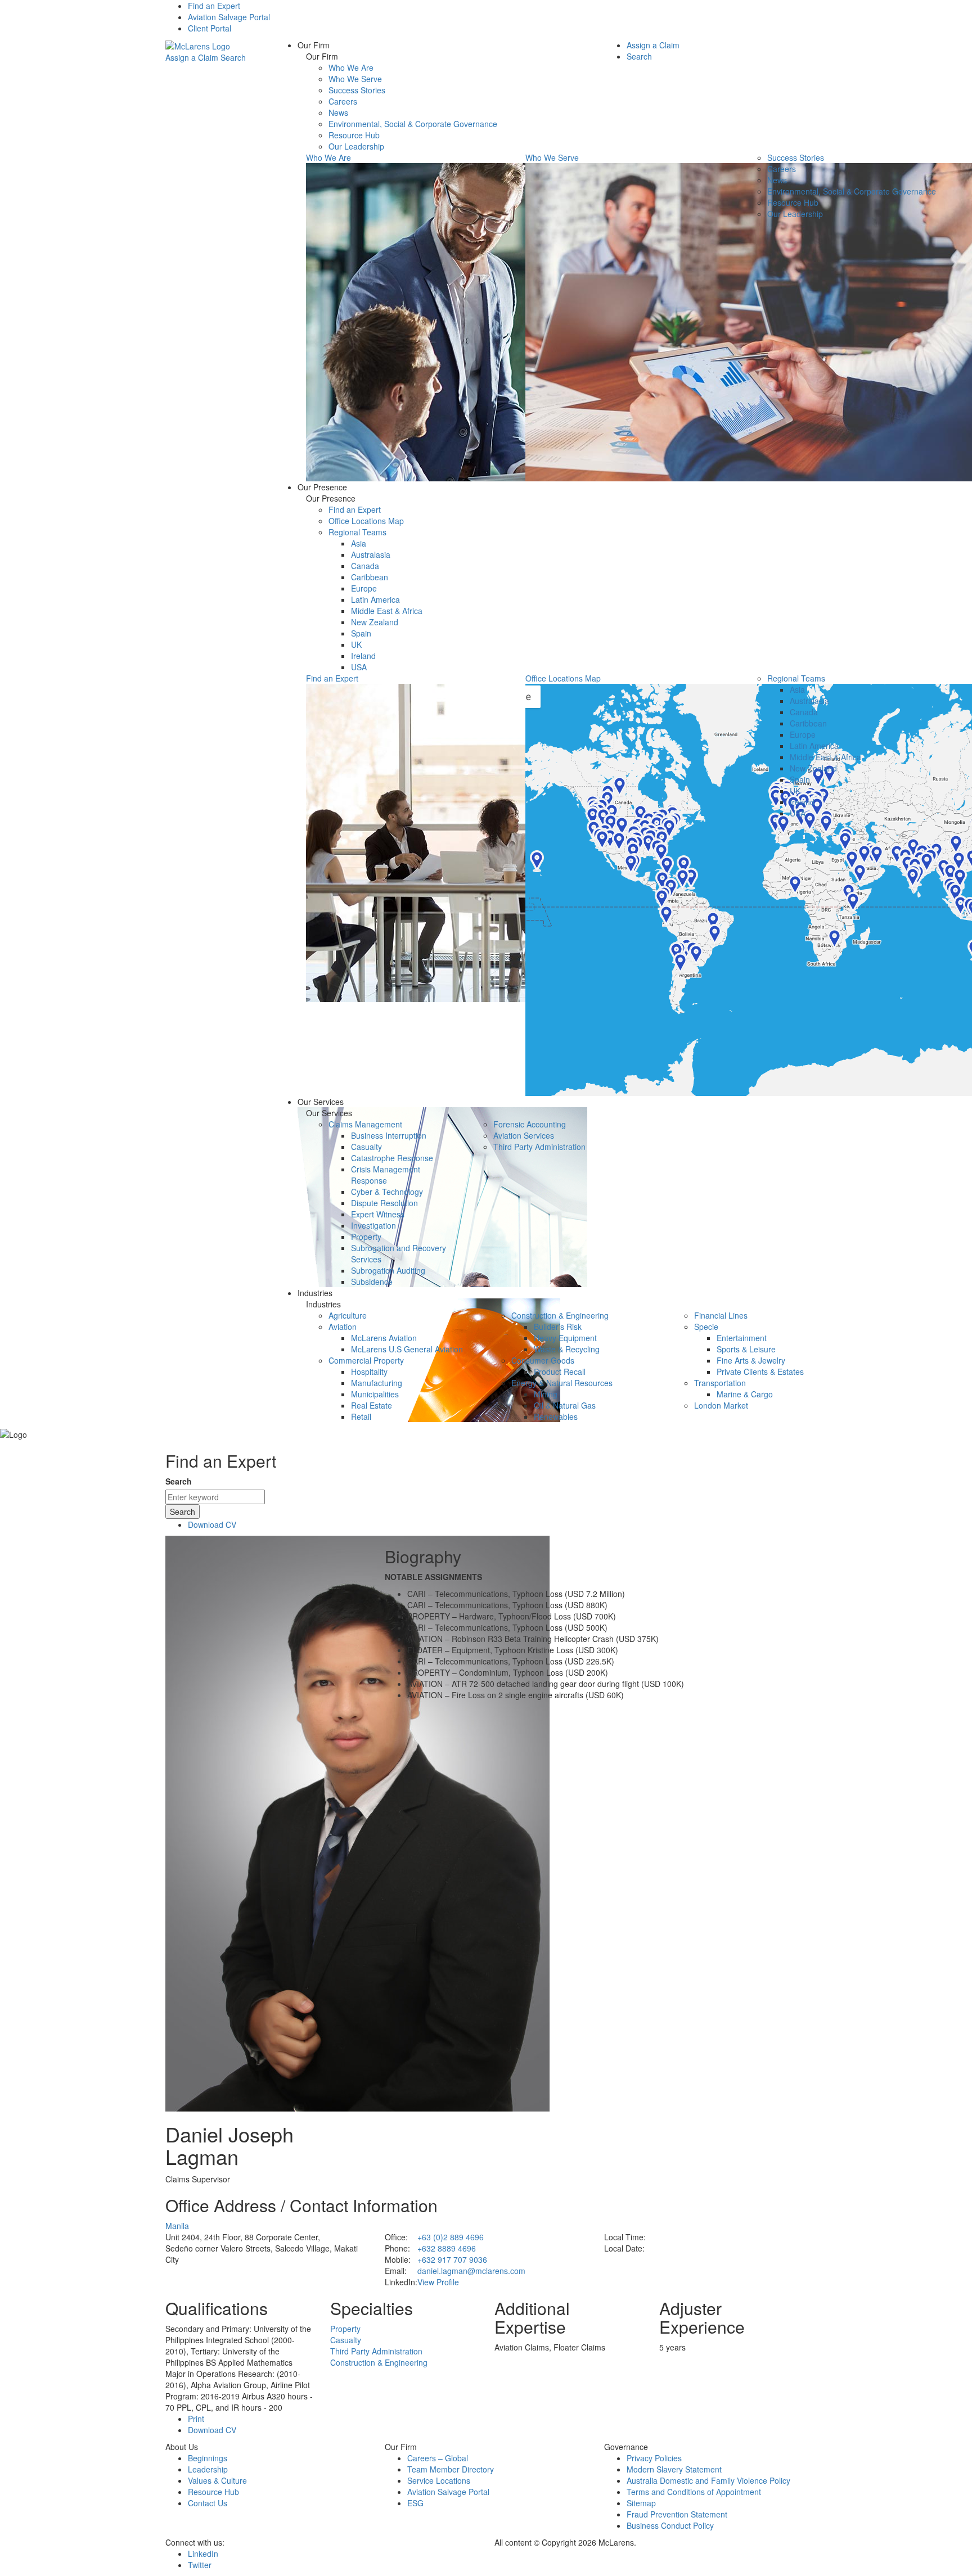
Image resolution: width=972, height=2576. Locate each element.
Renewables (556, 1416)
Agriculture (348, 1315)
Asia (359, 543)
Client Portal (210, 28)
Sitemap (641, 2503)
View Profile (438, 2282)
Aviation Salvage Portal (229, 17)
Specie (706, 1327)
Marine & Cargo (745, 1394)
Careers (343, 101)
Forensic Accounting (530, 1124)
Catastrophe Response (392, 1158)
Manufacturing (377, 1383)
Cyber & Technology (387, 1192)
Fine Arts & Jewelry (751, 1360)
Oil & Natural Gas (565, 1405)
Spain (361, 633)
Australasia (371, 554)
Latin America (375, 599)
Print (196, 2419)
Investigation (373, 1225)
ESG (415, 2503)
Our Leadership (356, 146)
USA (359, 667)
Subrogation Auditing (388, 1270)
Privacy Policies (654, 2458)
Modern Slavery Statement (674, 2469)
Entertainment (742, 1338)
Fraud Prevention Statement (677, 2514)
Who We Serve (355, 79)
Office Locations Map (366, 521)
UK (356, 644)
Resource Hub (354, 135)
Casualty (366, 1147)
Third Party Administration (539, 1147)
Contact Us (208, 2503)
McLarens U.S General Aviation (407, 1349)
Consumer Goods (543, 1360)
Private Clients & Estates (760, 1372)
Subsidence (372, 1282)
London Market (721, 1405)
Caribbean (370, 577)
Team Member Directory (451, 2469)
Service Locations (439, 2480)
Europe (364, 588)
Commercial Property (366, 1360)
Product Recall (560, 1372)
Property (366, 1237)
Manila (177, 2226)
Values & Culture (217, 2480)
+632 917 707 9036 (452, 2259)
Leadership (208, 2469)
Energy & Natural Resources (562, 1383)
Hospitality (369, 1372)
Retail (361, 1416)
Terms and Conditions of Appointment (694, 2492)
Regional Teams (357, 532)
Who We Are (351, 67)
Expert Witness (378, 1214)
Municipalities (375, 1394)
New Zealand (375, 622)
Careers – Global (438, 2458)
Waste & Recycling (567, 1349)
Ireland (363, 656)
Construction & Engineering (560, 1315)
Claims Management (365, 1124)
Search (233, 57)
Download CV (212, 1524)
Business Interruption (389, 1135)
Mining (546, 1394)
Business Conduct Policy (670, 2525)
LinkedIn (203, 2554)
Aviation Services (524, 1135)
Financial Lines (721, 1315)
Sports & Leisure (746, 1349)
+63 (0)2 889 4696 (451, 2237)
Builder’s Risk (558, 1327)
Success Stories (357, 90)
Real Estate (372, 1405)
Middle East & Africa (387, 611)
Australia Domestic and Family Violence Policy (708, 2480)
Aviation (343, 1327)
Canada (365, 566)
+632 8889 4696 (447, 2248)
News (338, 112)
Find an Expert (214, 6)
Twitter (200, 2565)
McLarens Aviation (384, 1338)
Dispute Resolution (384, 1203)
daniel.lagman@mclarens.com (471, 2271)
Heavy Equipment (565, 1338)
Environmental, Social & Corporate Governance (413, 124)
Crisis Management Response (386, 1175)
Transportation (720, 1383)
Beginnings (208, 2458)
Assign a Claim (192, 57)
